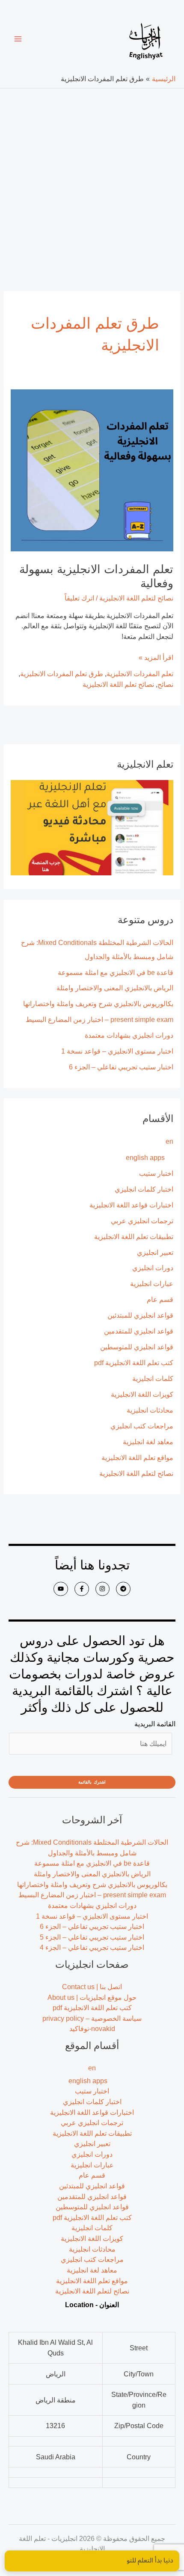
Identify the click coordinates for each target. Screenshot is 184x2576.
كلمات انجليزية (153, 1378)
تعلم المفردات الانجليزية (140, 674)
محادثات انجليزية (150, 1410)
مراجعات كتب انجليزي (142, 1426)
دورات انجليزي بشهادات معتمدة (129, 1035)
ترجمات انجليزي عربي (142, 1221)
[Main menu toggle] (18, 39)
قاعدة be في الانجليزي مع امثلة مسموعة (116, 972)
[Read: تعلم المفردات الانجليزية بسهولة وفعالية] (92, 470)
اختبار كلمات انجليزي (144, 1189)
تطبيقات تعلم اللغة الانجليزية (134, 1236)
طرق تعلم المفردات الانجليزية (62, 674)
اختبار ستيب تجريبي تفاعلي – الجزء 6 (121, 1067)
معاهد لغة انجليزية (148, 1442)
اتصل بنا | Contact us (92, 1987)
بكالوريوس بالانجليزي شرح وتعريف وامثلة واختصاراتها (98, 1004)
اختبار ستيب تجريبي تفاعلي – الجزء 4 (92, 1947)
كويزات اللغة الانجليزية (142, 1394)
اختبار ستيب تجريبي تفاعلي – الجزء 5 (92, 1937)
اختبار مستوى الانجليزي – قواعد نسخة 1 (117, 1051)
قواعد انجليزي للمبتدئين (140, 1315)
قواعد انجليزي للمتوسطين (137, 1347)
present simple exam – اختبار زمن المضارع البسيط (99, 1019)
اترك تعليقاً (79, 598)
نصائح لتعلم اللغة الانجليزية (136, 1473)
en (169, 1141)
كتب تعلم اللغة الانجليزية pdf (134, 1363)
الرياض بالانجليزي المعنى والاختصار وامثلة (115, 988)
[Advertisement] (92, 185)
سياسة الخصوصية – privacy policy (92, 2018)
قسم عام (160, 1299)
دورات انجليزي (153, 1268)
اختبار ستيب (156, 1173)
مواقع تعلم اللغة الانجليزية (137, 1457)
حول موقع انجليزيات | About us (92, 1997)
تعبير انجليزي (155, 1252)
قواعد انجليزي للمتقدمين (139, 1331)
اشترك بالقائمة (92, 1782)
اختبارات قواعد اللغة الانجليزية (131, 1205)
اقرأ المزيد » (156, 657)
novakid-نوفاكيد (92, 2028)
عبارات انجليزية (152, 1284)
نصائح (165, 684)
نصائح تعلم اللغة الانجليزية (118, 684)
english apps (145, 1157)
